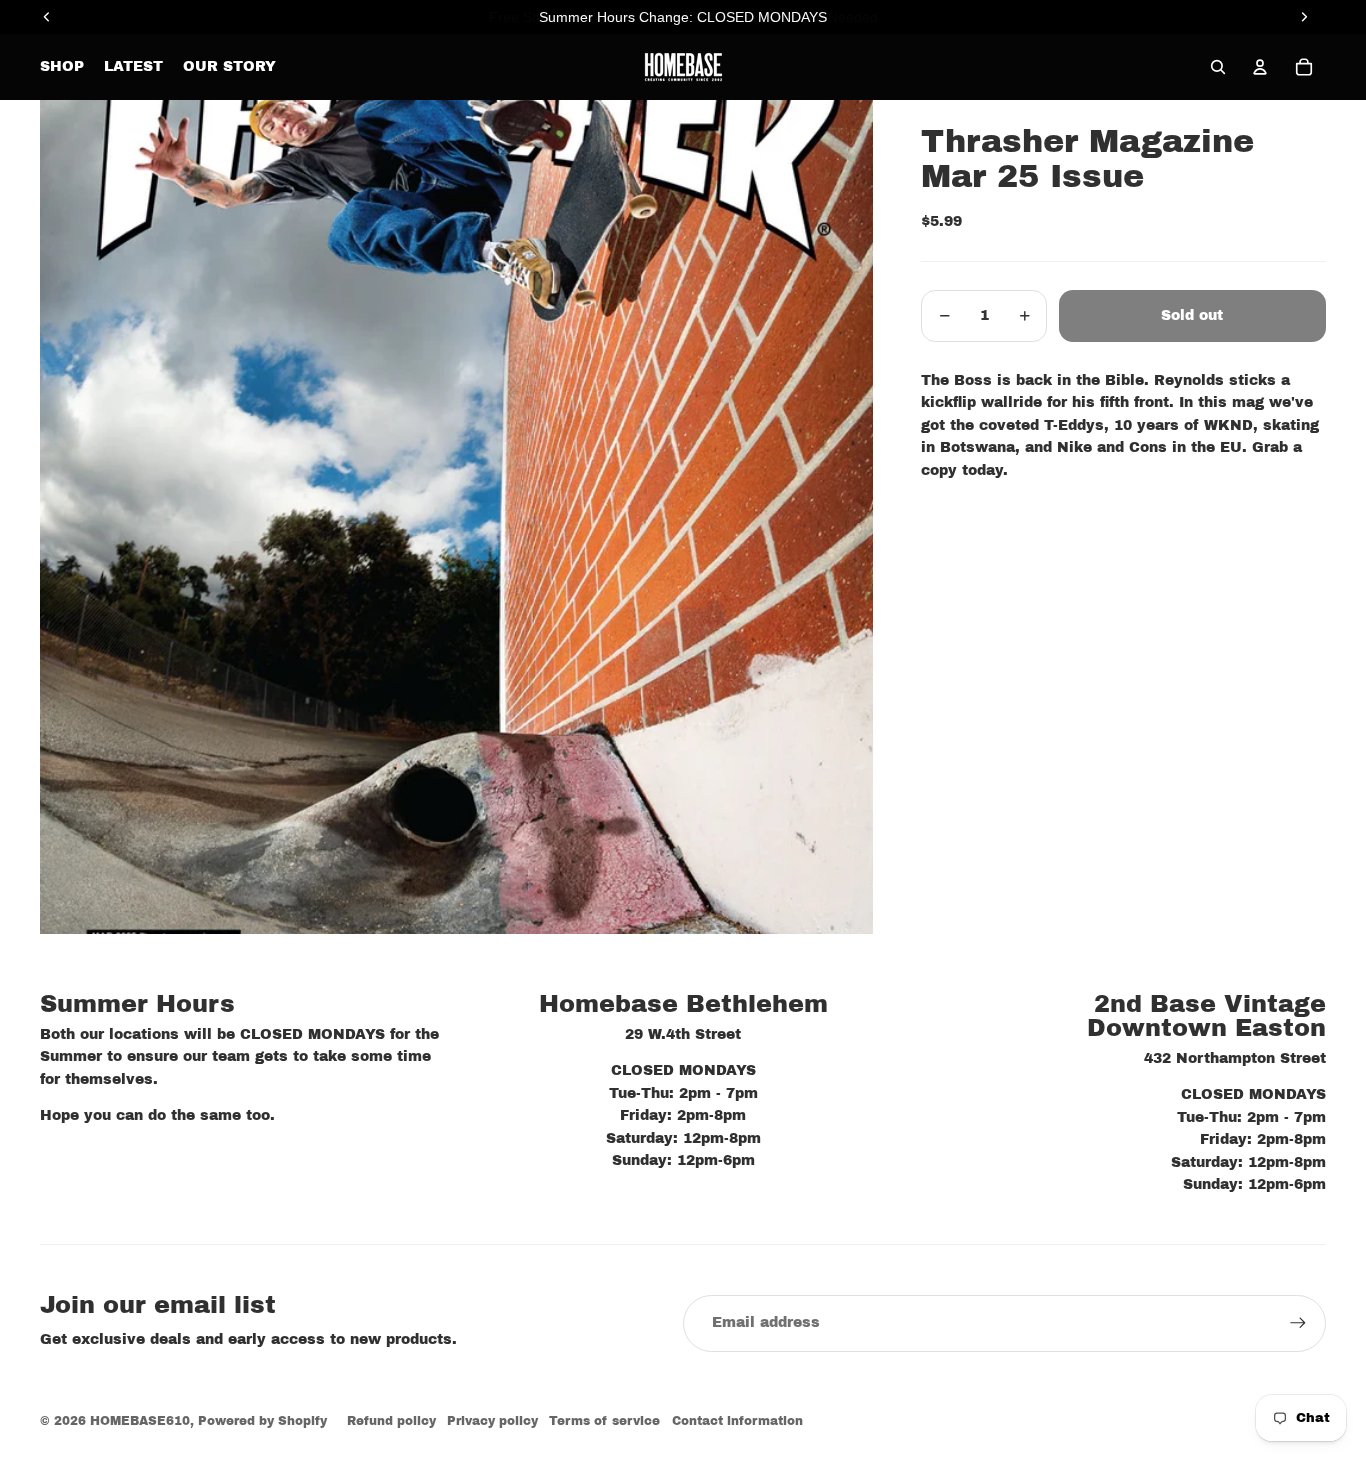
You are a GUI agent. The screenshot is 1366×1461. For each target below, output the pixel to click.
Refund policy (391, 1421)
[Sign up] (1298, 1323)
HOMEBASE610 (140, 1421)
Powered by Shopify (262, 1421)
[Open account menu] (1260, 67)
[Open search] (1218, 67)
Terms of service (604, 1421)
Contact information (737, 1421)
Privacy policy (492, 1421)
